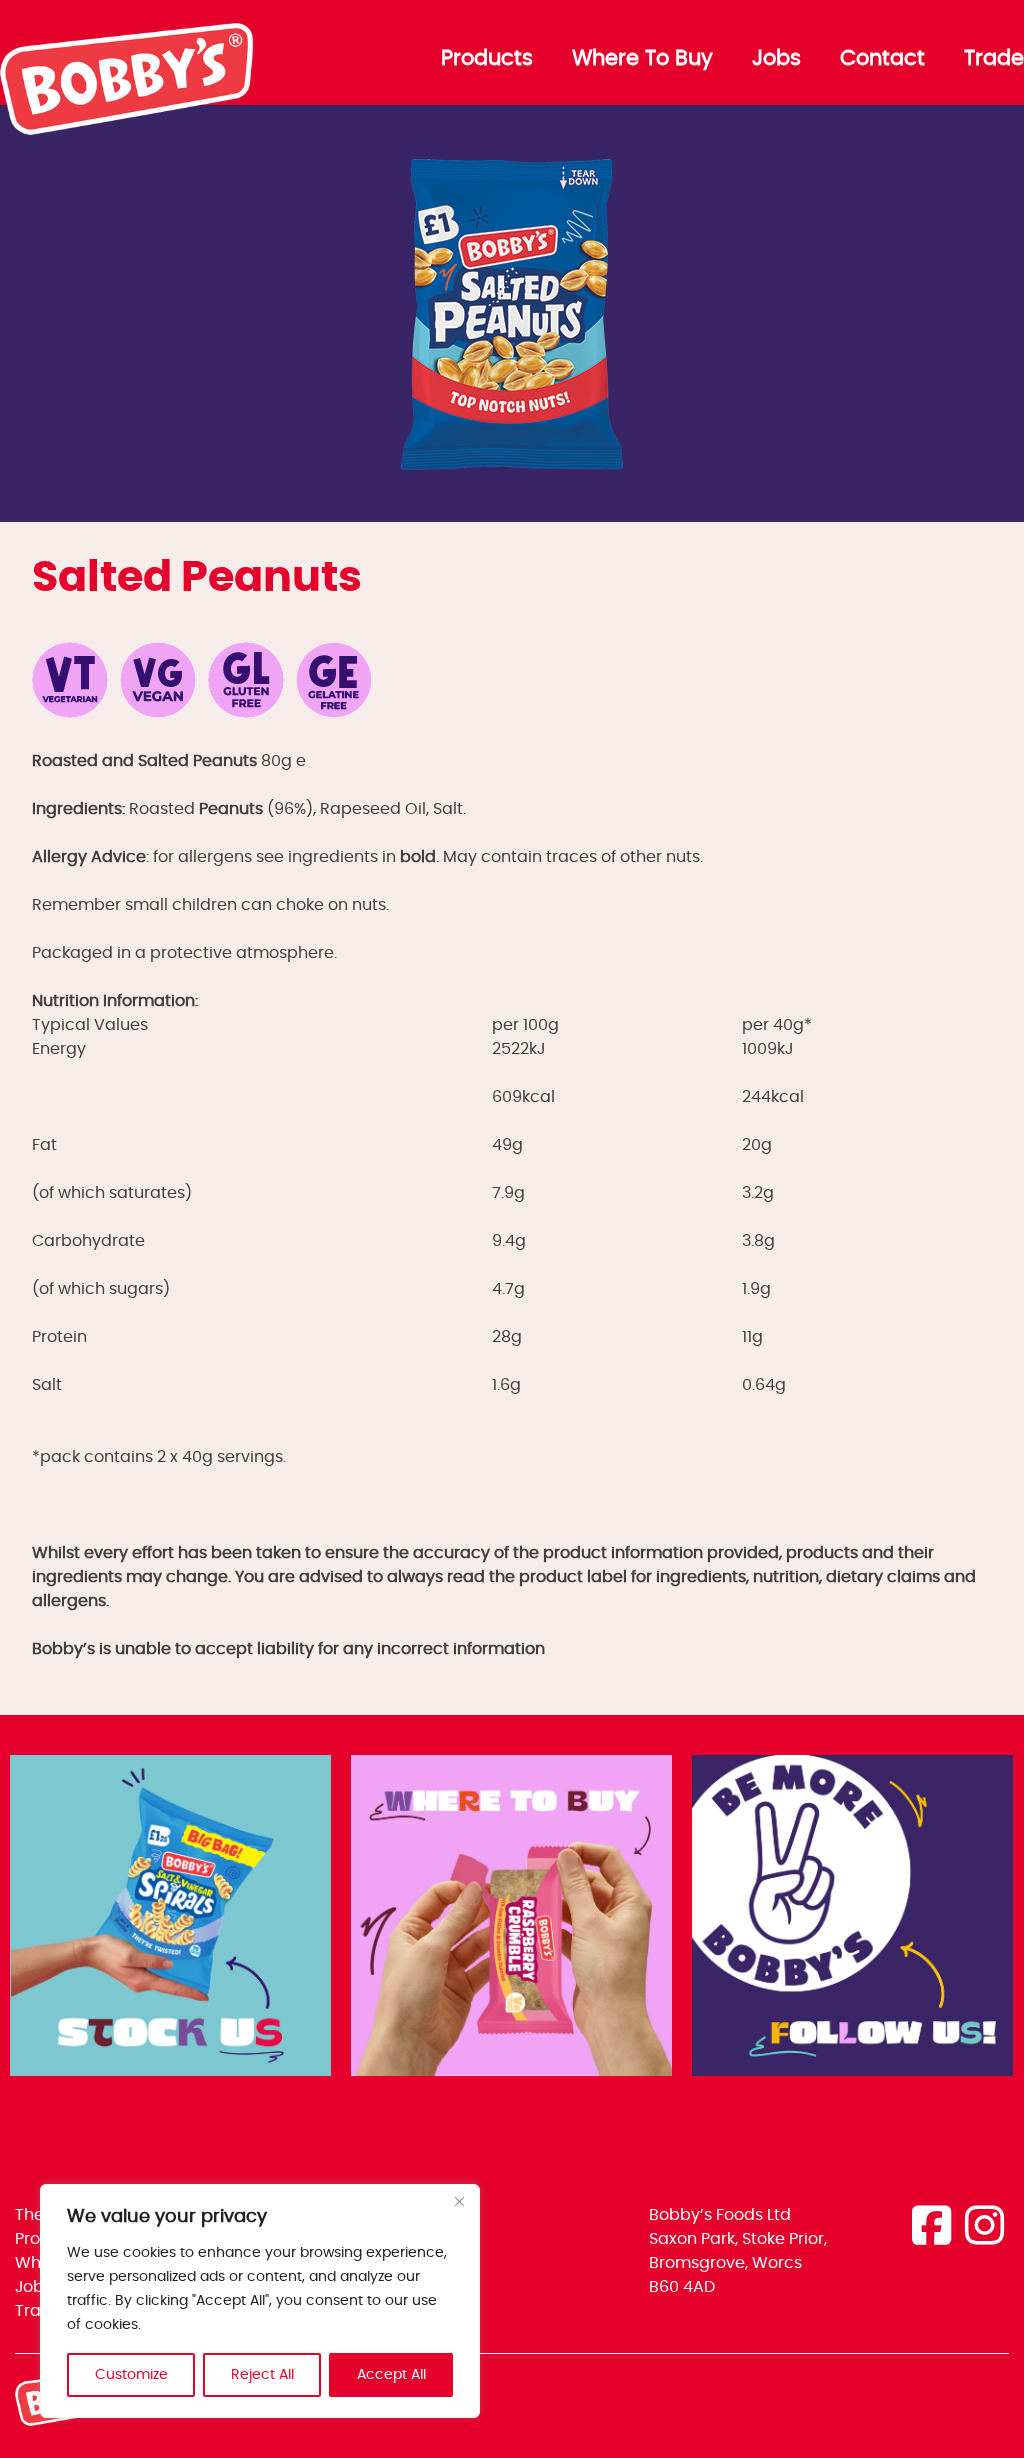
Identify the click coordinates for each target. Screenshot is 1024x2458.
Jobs (776, 59)
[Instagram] (984, 2228)
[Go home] (128, 130)
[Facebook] (931, 2228)
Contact (882, 59)
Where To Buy (642, 59)
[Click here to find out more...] (170, 1919)
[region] (260, 2301)
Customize (131, 2375)
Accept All (391, 2375)
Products (487, 59)
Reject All (262, 2375)
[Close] (459, 2201)
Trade (994, 59)
